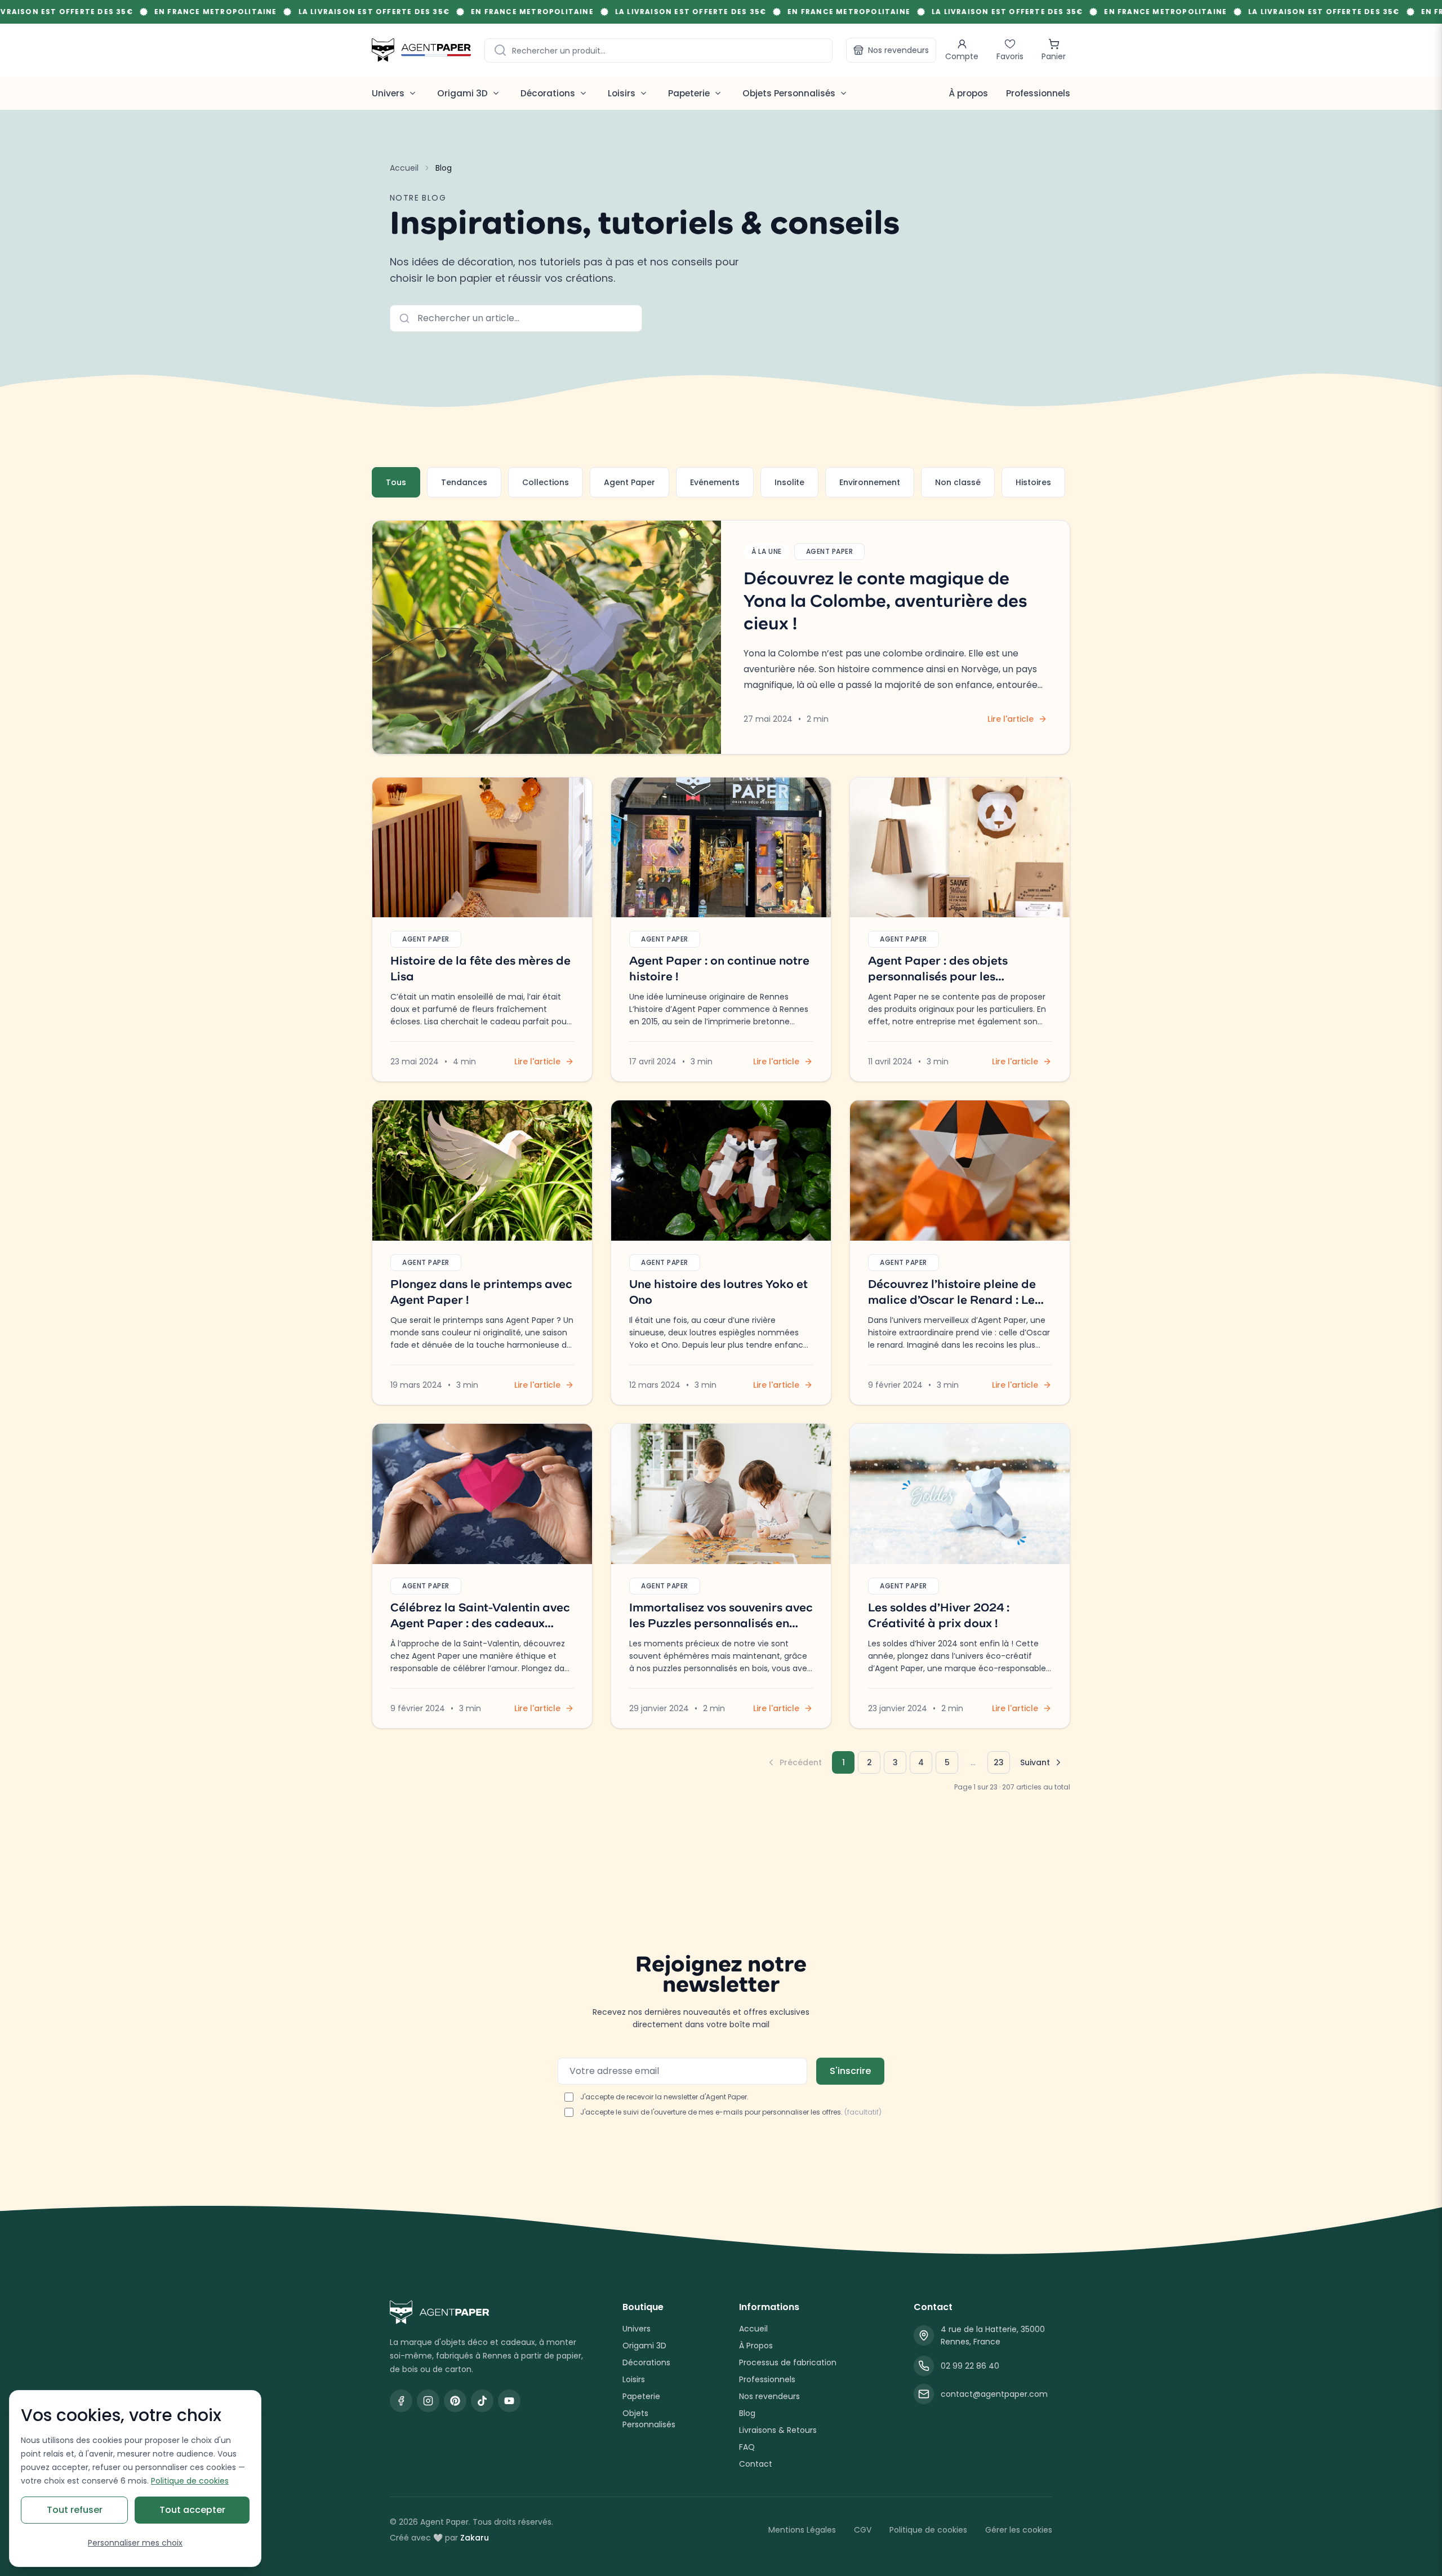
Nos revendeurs (898, 50)
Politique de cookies (928, 2530)
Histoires (1033, 482)
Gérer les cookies (1019, 2530)
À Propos (756, 2346)
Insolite (789, 482)
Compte (962, 56)
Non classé (958, 482)
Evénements (715, 482)
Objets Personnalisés (649, 2419)
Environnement (870, 482)
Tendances (464, 482)
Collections (546, 482)
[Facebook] (401, 2401)
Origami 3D (644, 2346)
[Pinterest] (455, 2401)
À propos (968, 93)
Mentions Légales (802, 2530)
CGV (863, 2530)
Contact (756, 2464)
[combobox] (658, 50)
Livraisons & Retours (778, 2430)
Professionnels (1038, 93)
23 (999, 1762)
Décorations (646, 2362)
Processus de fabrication (788, 2362)
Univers (637, 2329)
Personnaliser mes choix (135, 2543)
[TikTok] (482, 2401)
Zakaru (475, 2538)
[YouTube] (509, 2401)
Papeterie (641, 2396)
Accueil (404, 168)
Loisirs (634, 2379)
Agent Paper (629, 482)
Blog (747, 2413)
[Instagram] (428, 2401)
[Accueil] (421, 50)
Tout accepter (192, 2510)
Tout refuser (75, 2510)
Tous (396, 482)
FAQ (747, 2447)
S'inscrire (850, 2071)
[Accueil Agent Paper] (488, 2312)
